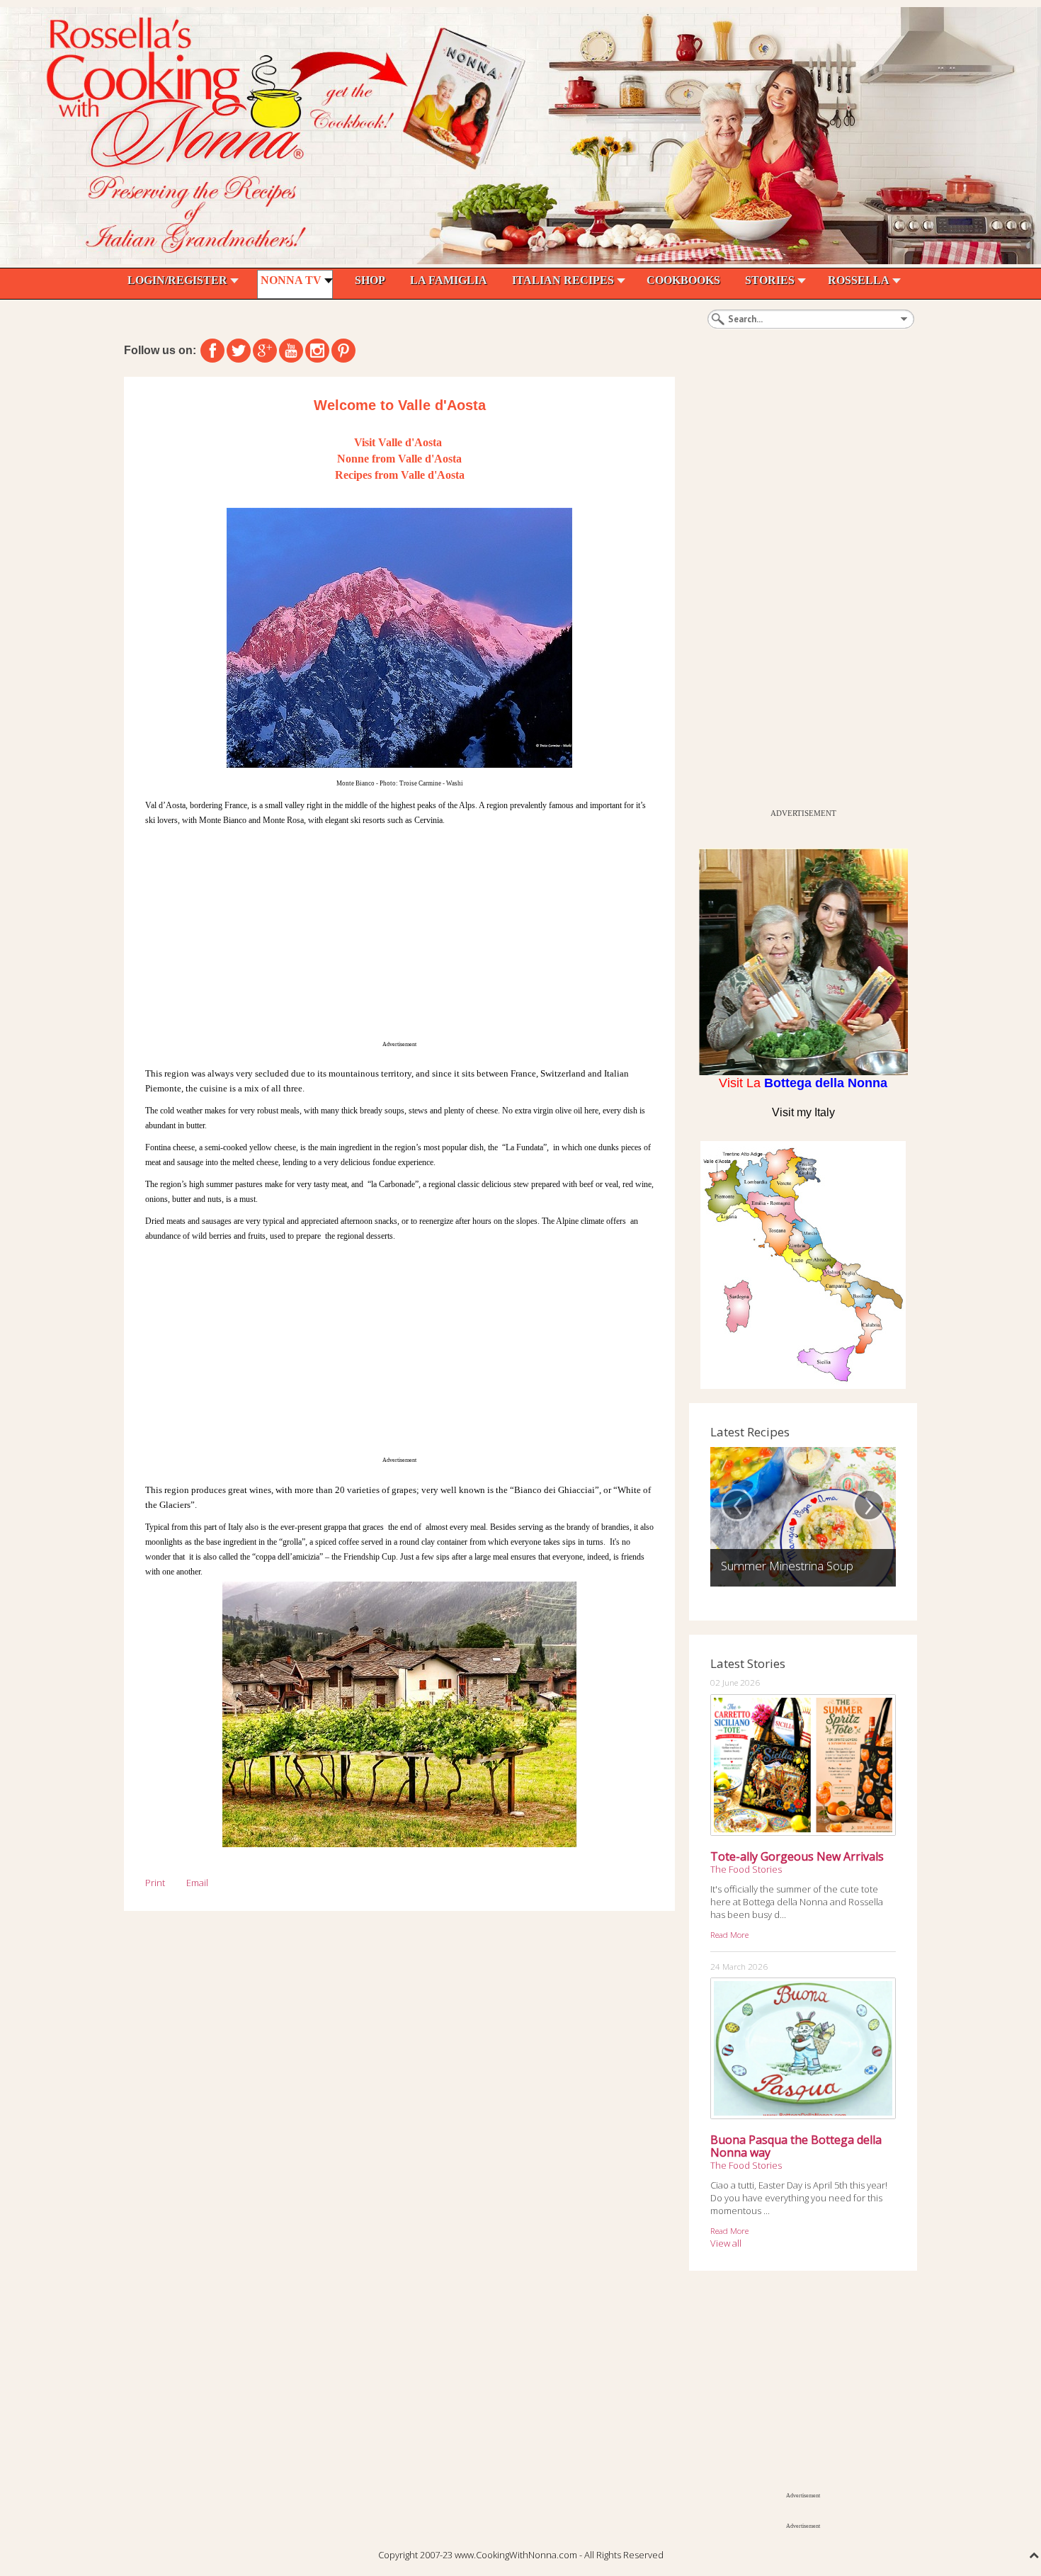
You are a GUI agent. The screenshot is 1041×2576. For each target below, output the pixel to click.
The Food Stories (746, 1869)
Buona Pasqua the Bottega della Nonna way (796, 2146)
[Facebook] (212, 351)
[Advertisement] (399, 934)
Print (155, 1883)
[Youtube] (291, 351)
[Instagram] (317, 351)
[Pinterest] (343, 351)
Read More (729, 1934)
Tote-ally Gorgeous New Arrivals (797, 1856)
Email (197, 1883)
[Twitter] (239, 351)
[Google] (265, 351)
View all (726, 2243)
